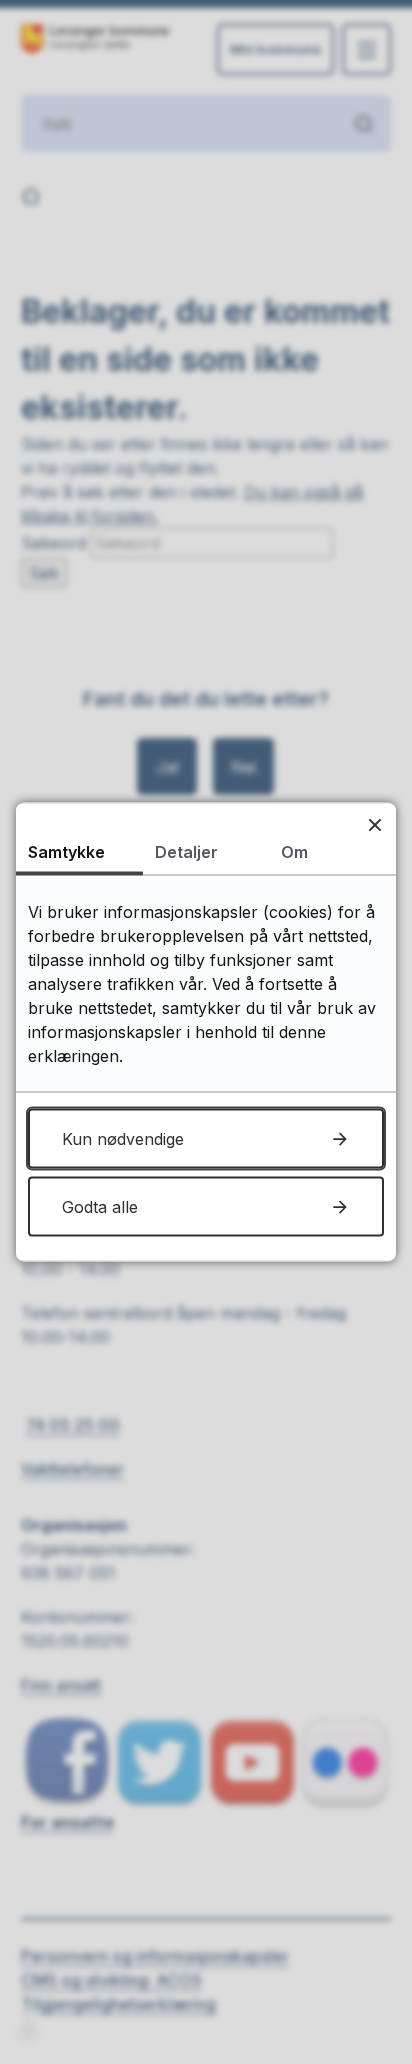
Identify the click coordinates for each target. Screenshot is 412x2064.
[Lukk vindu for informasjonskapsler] (374, 824)
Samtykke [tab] (66, 852)
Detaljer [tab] (186, 852)
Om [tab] (294, 852)
